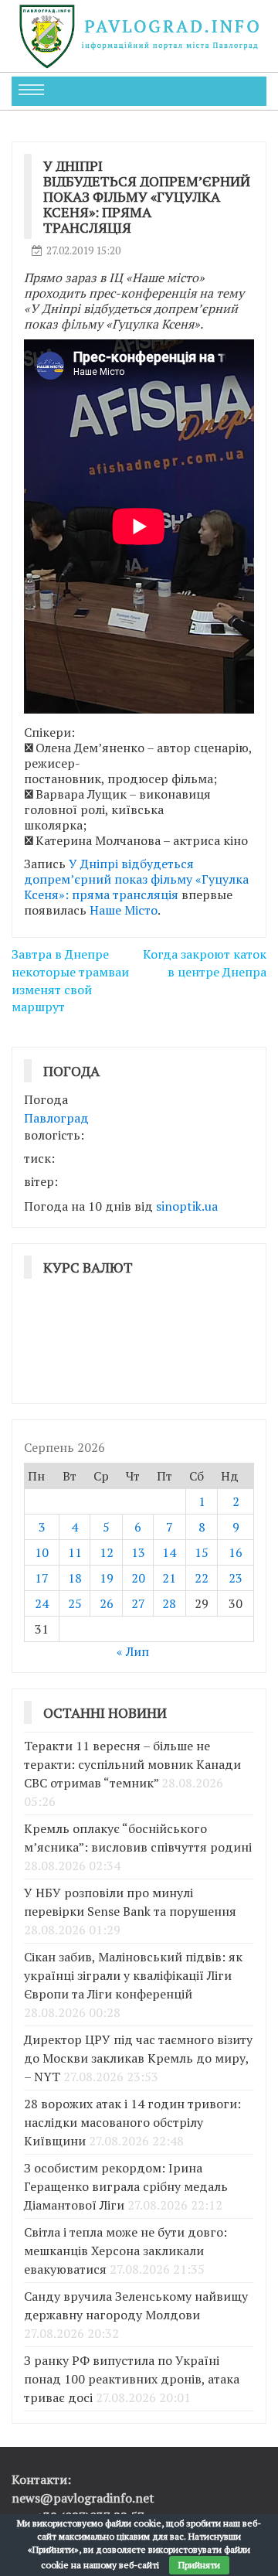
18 (75, 1578)
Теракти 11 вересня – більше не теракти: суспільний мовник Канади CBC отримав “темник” (132, 1764)
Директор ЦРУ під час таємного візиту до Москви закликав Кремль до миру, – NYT (138, 2058)
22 (202, 1578)
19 (107, 1578)
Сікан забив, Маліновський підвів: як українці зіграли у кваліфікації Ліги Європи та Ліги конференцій (133, 1975)
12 (107, 1552)
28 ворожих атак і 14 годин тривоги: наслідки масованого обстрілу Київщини (132, 2122)
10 (42, 1552)
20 (138, 1578)
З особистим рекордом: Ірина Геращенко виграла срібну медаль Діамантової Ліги (126, 2186)
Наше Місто (124, 910)
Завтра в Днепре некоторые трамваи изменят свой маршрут (70, 981)
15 (202, 1552)
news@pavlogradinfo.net (83, 2498)
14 (169, 1552)
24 (42, 1603)
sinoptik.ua (187, 1206)
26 (107, 1603)
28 (169, 1603)
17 (42, 1578)
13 (138, 1552)
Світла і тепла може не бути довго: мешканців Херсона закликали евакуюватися (125, 2251)
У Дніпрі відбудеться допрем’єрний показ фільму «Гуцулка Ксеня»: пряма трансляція (136, 879)
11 (75, 1552)
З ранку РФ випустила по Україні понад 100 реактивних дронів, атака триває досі (132, 2379)
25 (75, 1603)
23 (236, 1578)
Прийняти (199, 2565)
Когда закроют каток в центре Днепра (205, 963)
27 (138, 1603)
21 (169, 1578)
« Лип (133, 1651)
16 (236, 1552)
